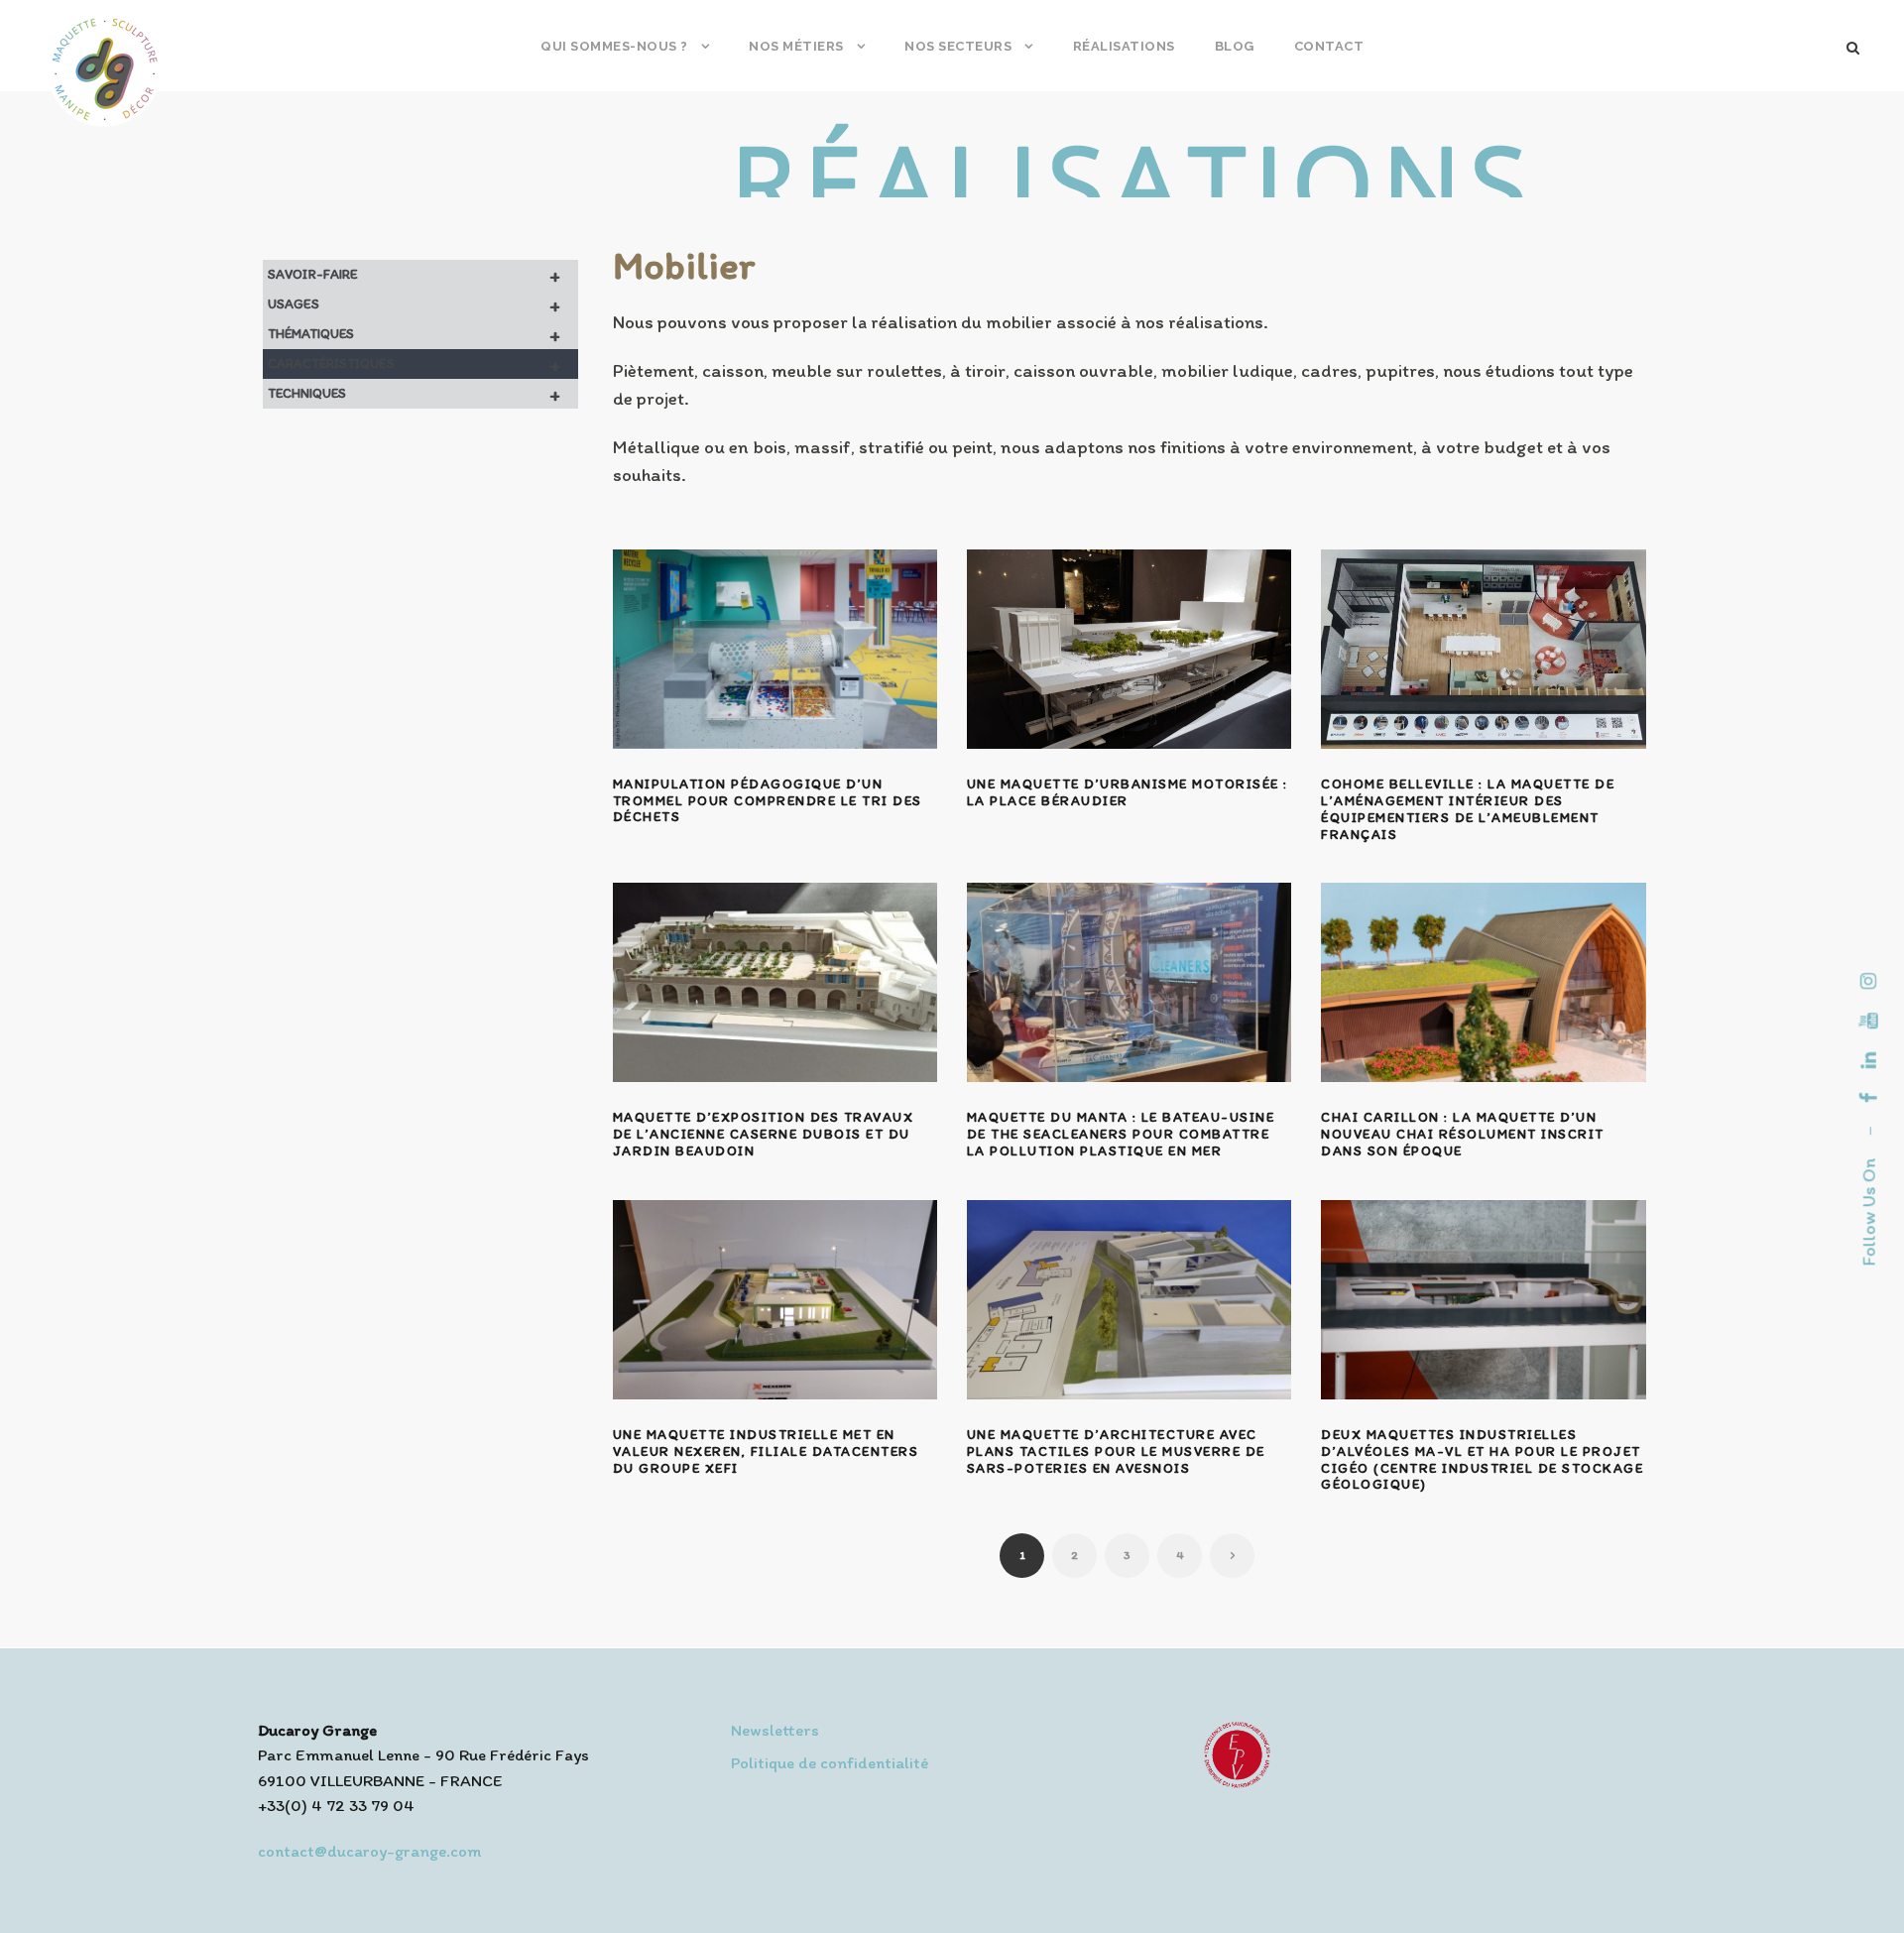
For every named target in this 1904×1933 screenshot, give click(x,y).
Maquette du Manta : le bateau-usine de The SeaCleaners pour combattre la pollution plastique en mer (1121, 1134)
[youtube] (1869, 1021)
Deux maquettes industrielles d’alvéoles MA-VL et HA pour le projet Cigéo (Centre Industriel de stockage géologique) (1482, 1459)
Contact (1329, 46)
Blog (1235, 46)
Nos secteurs (958, 46)
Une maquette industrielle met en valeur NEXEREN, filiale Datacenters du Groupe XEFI (766, 1451)
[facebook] (1869, 1097)
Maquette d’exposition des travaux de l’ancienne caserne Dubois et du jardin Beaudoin (764, 1134)
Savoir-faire (414, 275)
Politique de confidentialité (830, 1762)
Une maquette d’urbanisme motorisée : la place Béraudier (1128, 792)
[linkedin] (1869, 1060)
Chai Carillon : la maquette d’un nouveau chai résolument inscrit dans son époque (1463, 1134)
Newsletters (775, 1730)
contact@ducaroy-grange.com (369, 1851)
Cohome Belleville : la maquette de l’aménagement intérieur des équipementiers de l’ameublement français (1468, 809)
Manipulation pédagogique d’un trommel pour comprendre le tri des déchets (768, 801)
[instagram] (1869, 981)
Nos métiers (796, 46)
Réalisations (1124, 46)
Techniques (414, 394)
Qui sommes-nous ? (614, 46)
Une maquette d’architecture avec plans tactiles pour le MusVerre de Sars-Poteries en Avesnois (1116, 1451)
